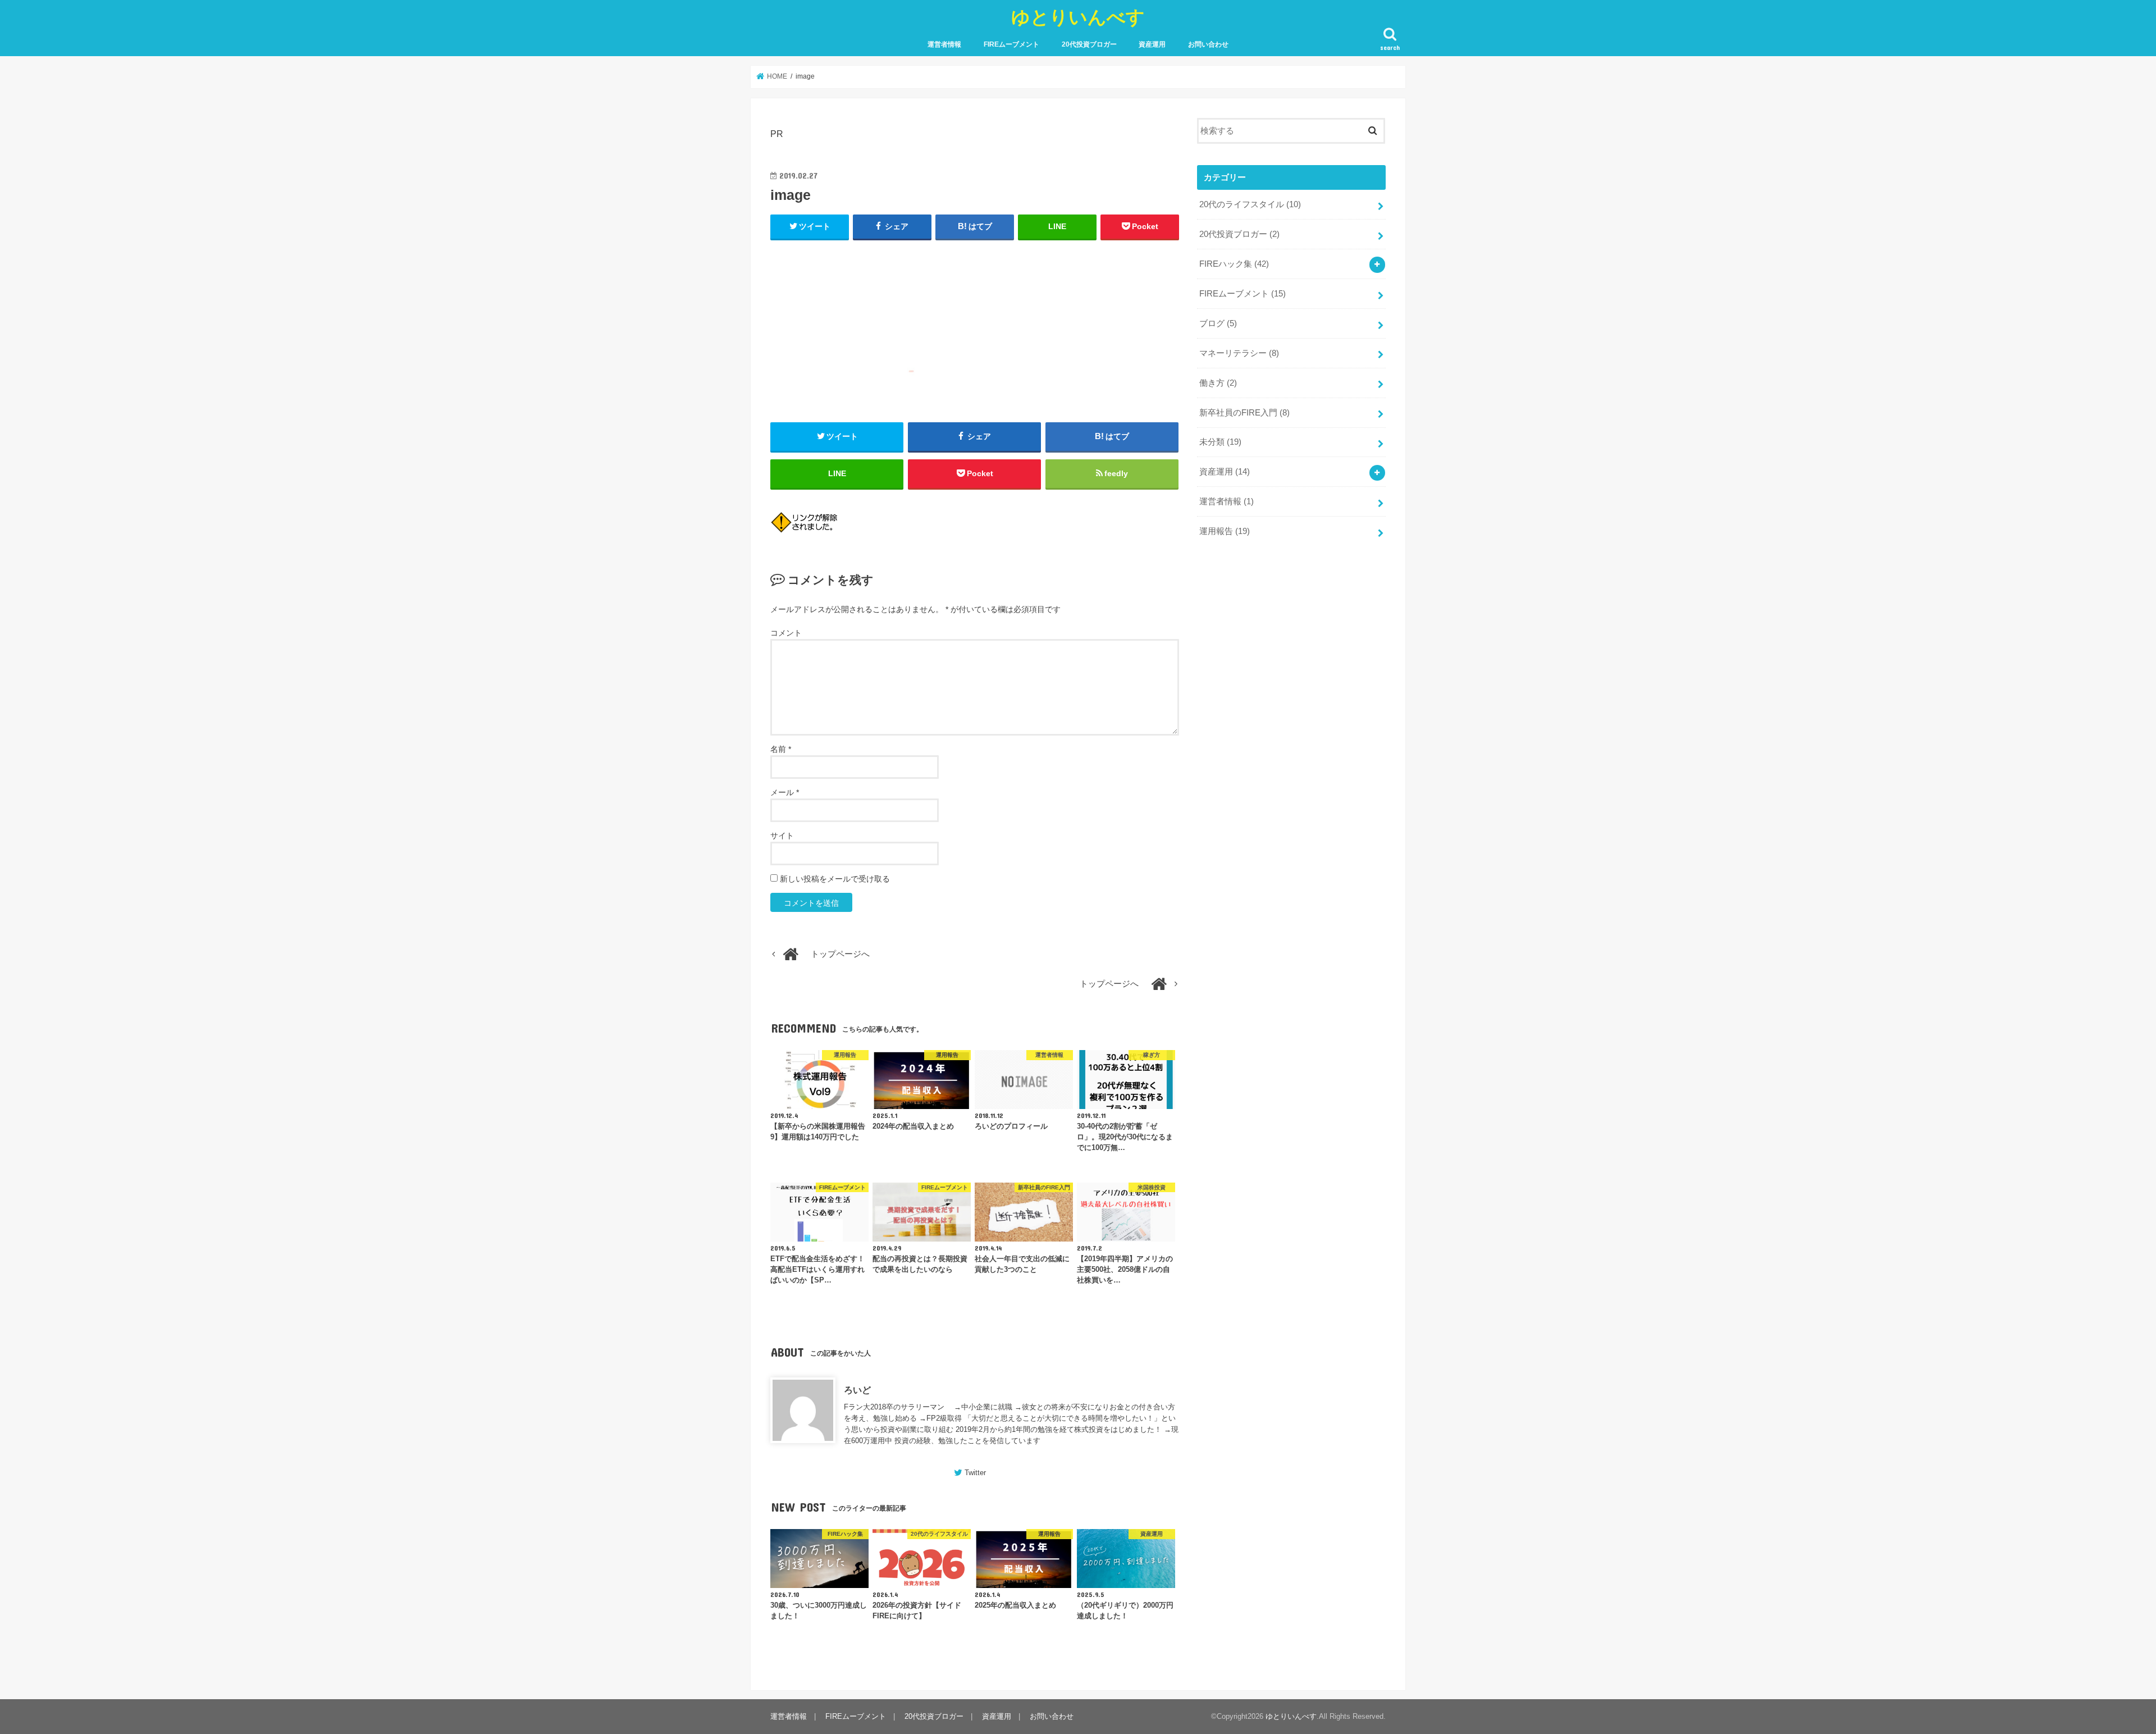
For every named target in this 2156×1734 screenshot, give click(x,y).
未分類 (1220, 442)
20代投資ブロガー (1089, 44)
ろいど (857, 1390)
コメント (786, 633)
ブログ (1218, 323)
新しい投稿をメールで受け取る (835, 879)
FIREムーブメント (1011, 44)
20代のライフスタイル (1250, 204)
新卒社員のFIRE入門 (1244, 413)
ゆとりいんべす (1078, 17)
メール (785, 792)
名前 (781, 749)
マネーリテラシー (1239, 353)
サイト (782, 836)
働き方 (1218, 383)
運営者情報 (944, 44)
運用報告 (1225, 531)
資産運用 (1152, 44)
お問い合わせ (1208, 44)
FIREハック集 (1234, 264)
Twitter (975, 1473)
